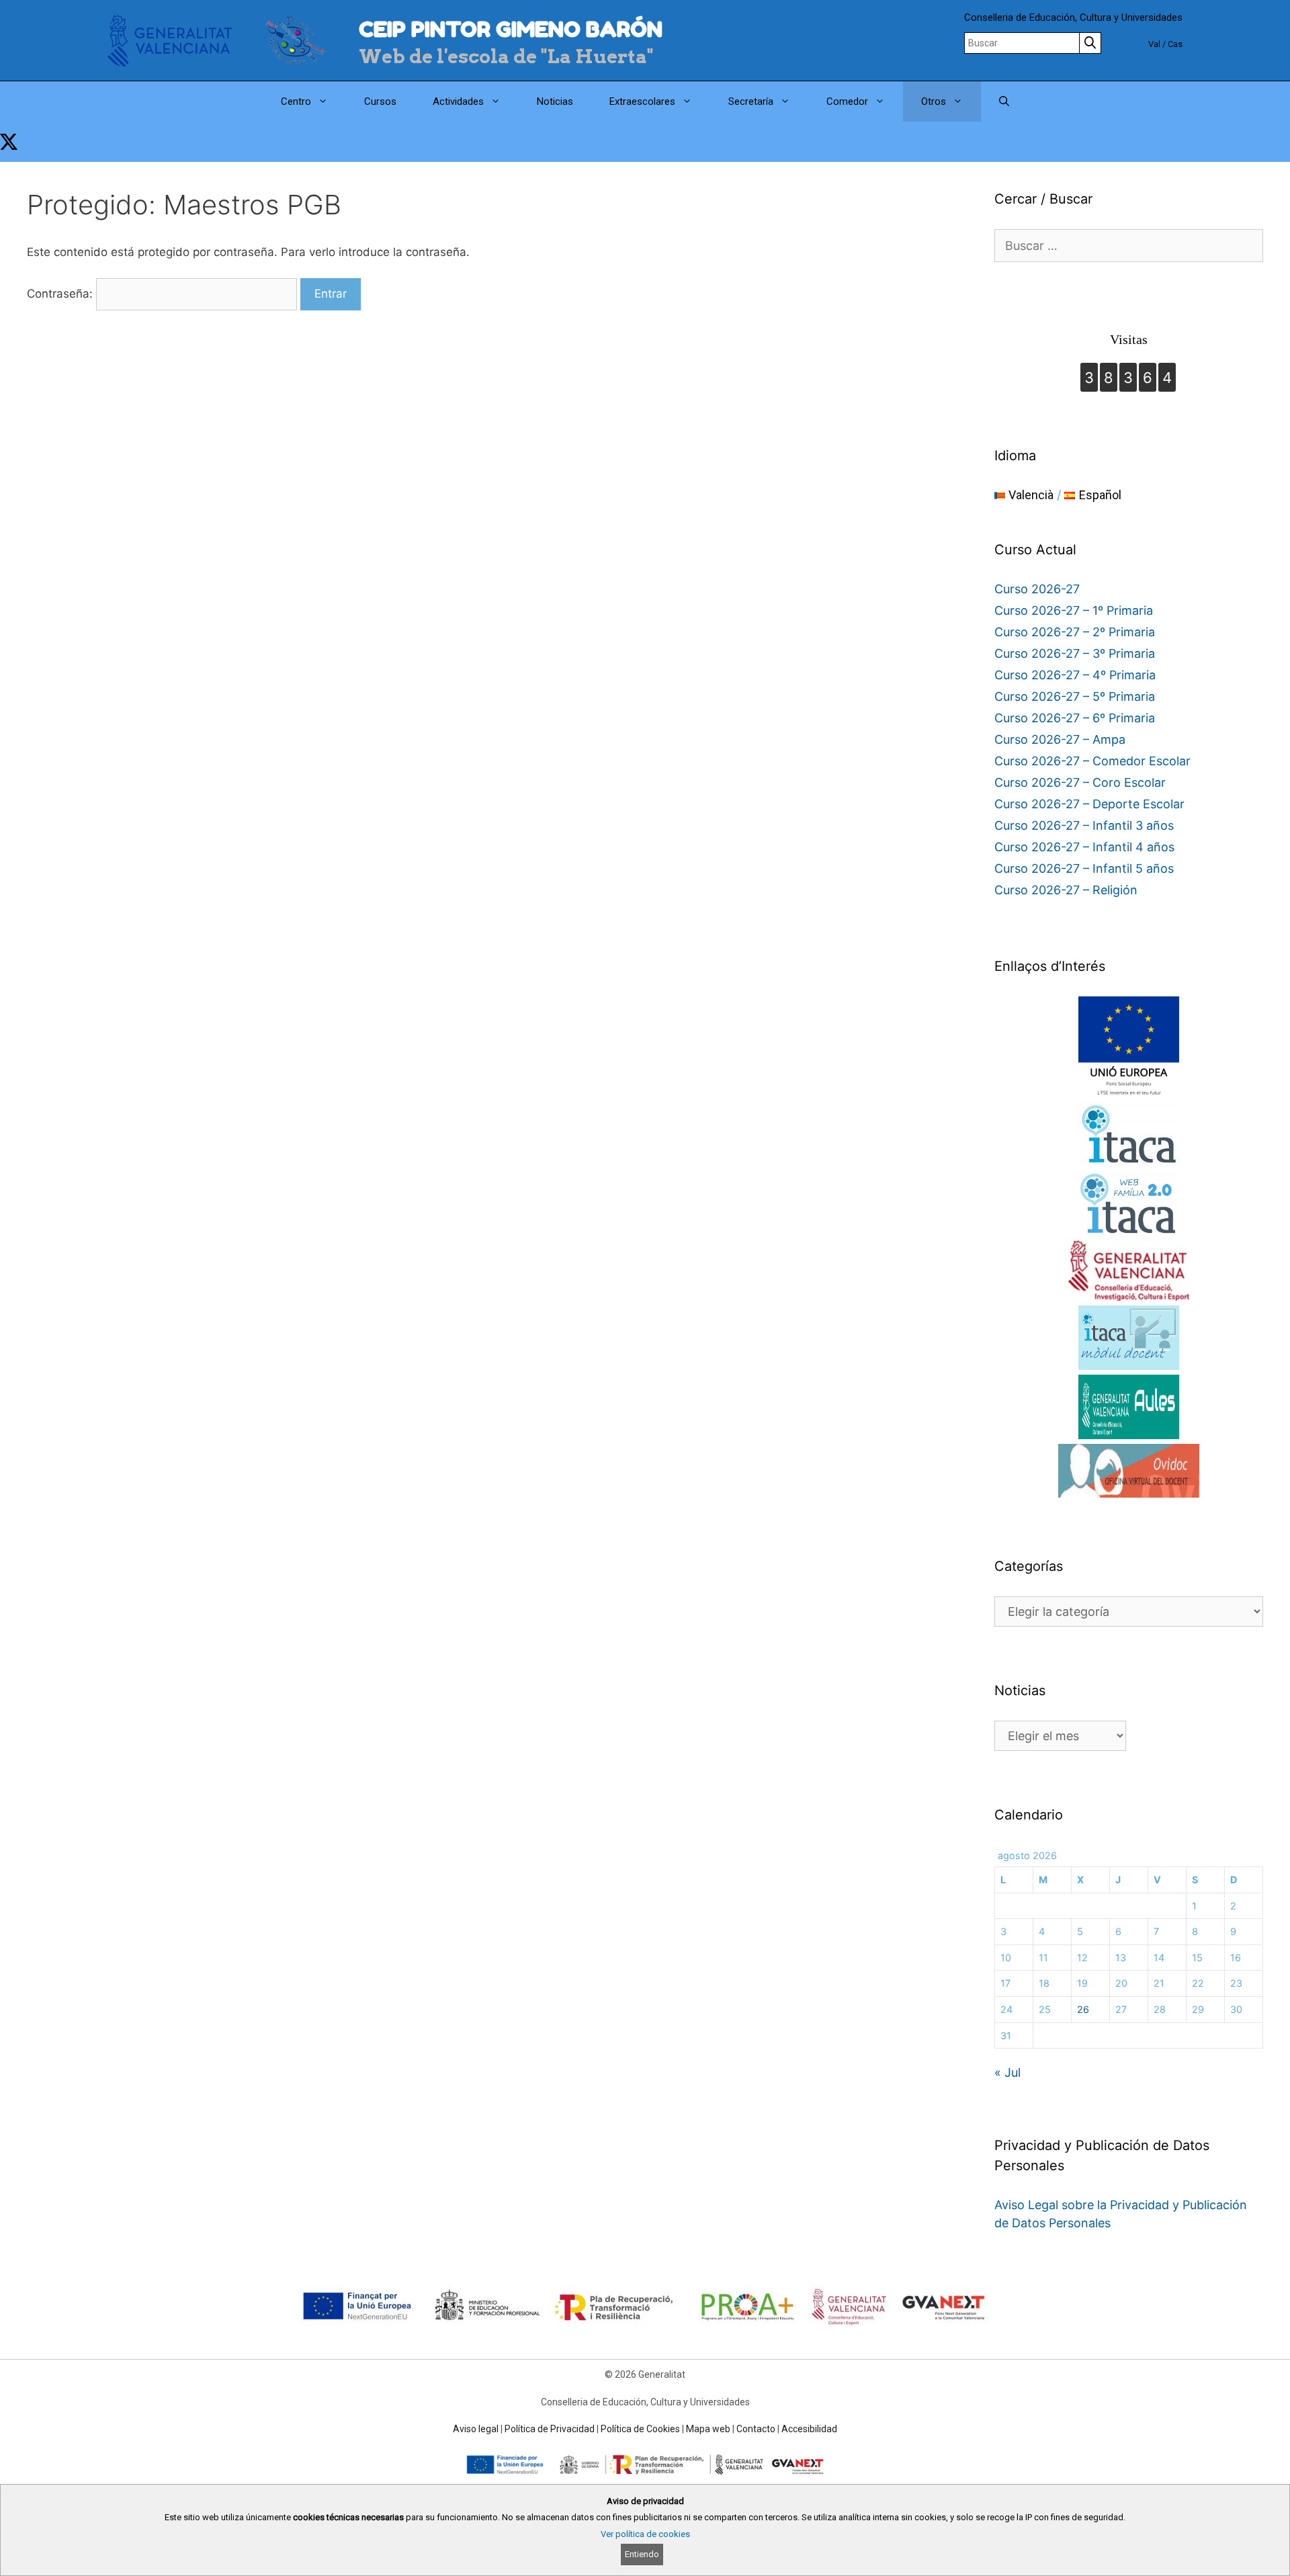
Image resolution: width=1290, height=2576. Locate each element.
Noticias (555, 101)
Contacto (756, 2429)
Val (1154, 44)
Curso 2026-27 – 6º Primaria (1075, 718)
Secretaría (751, 101)
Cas (1175, 44)
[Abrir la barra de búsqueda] (1004, 101)
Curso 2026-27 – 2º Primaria (1075, 632)
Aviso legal (476, 2429)
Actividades (458, 101)
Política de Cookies (640, 2429)
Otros (934, 101)
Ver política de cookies (645, 2534)
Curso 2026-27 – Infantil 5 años (1084, 868)
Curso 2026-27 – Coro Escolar (1080, 782)
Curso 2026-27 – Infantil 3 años (1084, 825)
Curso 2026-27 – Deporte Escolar (1089, 804)
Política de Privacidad (550, 2429)
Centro (296, 101)
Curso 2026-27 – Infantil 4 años (1084, 847)
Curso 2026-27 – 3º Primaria (1075, 653)
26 (1083, 2009)
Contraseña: (61, 294)
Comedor (847, 101)
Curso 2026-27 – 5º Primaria (1075, 696)
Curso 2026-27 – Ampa (1060, 739)
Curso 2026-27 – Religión (1066, 890)
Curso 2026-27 (1037, 589)
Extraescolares (642, 101)
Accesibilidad (809, 2429)
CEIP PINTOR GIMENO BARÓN (511, 29)
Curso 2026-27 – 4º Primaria (1075, 675)
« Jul (1007, 2072)
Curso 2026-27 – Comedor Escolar (1092, 761)
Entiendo (642, 2554)
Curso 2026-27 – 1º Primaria (1074, 610)
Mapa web (708, 2429)
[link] (9, 142)
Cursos (380, 101)
